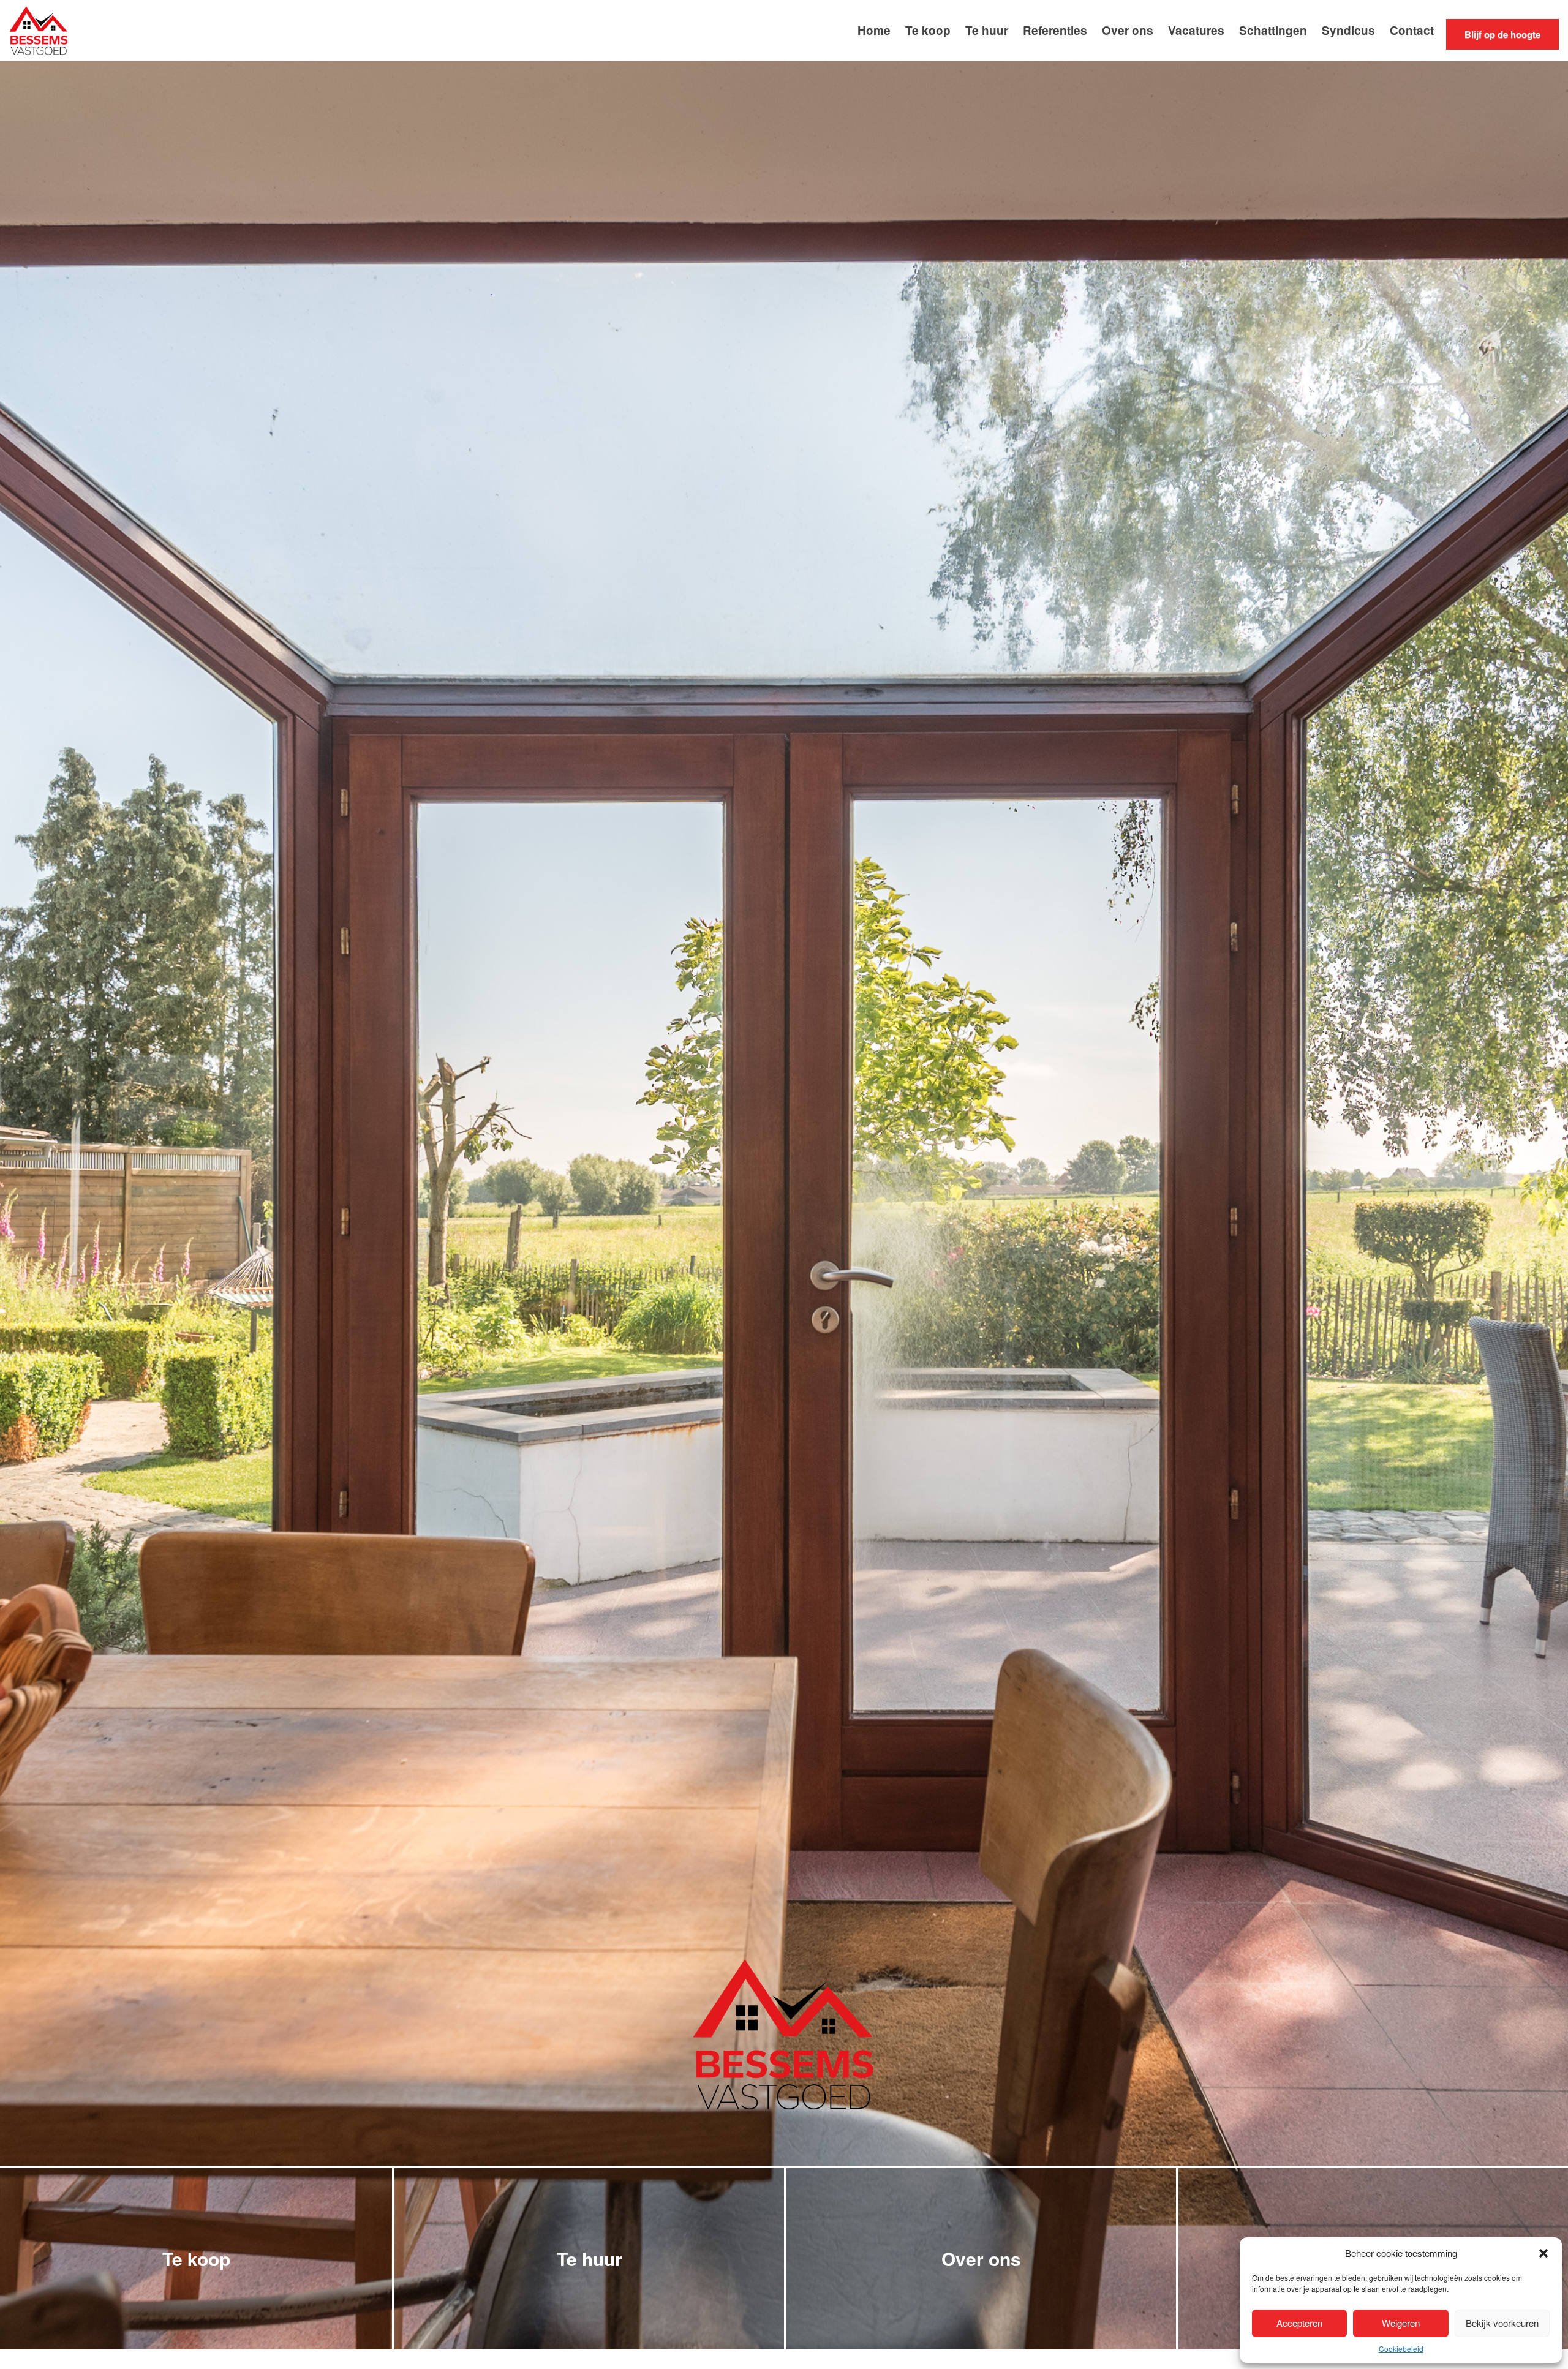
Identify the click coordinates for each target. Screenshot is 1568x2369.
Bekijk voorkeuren (1502, 2323)
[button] (1543, 2253)
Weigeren (1401, 2323)
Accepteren (1299, 2323)
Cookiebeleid (1401, 2348)
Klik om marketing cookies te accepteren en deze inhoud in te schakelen (784, 1077)
